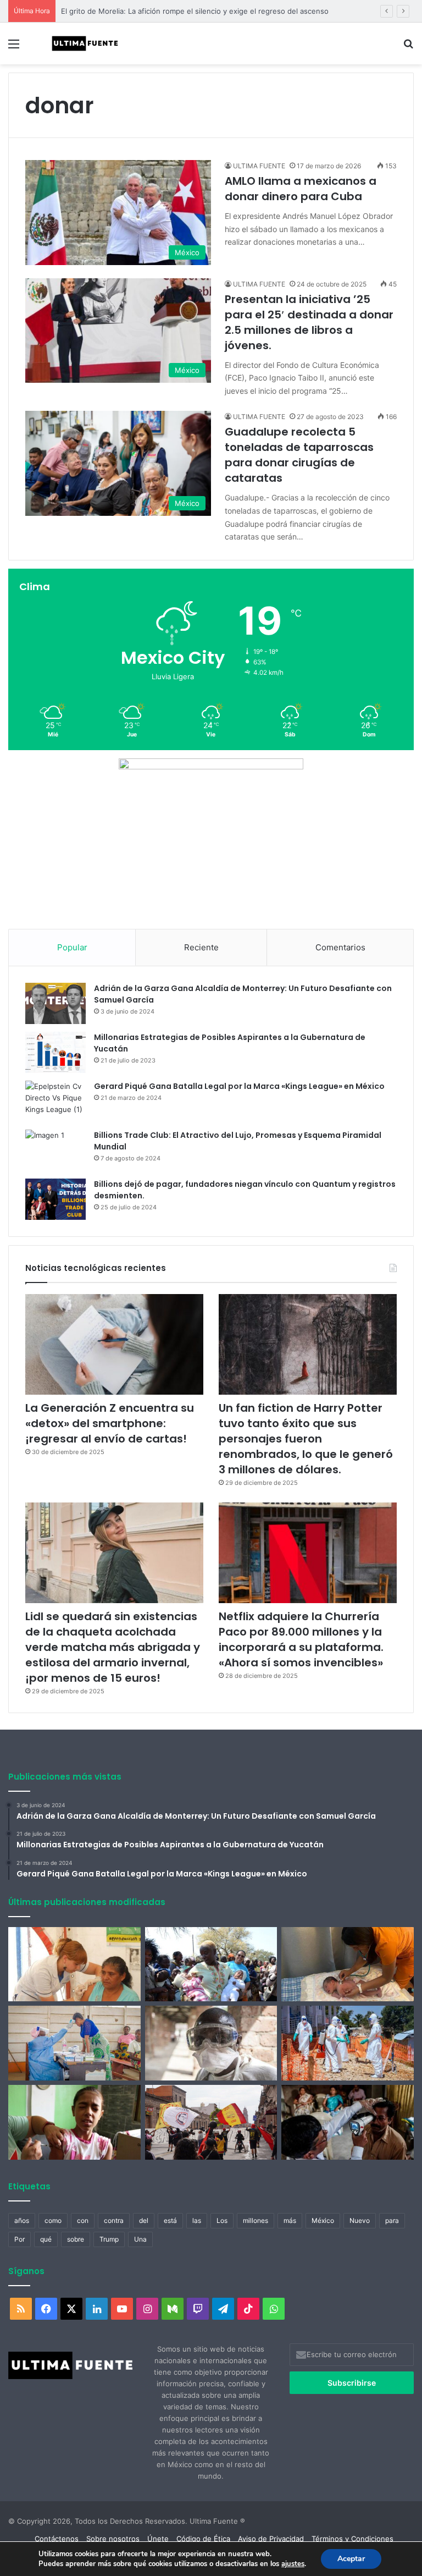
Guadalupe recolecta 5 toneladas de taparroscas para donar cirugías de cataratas (299, 455)
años (22, 2220)
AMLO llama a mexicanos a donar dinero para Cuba (301, 189)
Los (222, 2220)
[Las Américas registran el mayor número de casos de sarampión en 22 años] (74, 2122)
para (392, 2220)
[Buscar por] (408, 48)
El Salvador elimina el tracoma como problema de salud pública (168, 11)
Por (20, 2239)
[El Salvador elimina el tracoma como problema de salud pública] (348, 2122)
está (170, 2220)
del (144, 2220)
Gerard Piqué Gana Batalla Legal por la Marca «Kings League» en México (239, 1086)
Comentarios (340, 947)
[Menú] (14, 48)
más (290, 2220)
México (323, 2220)
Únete (158, 2539)
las (197, 2220)
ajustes (293, 2564)
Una (140, 2239)
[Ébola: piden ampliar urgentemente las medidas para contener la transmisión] (348, 2043)
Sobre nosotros (113, 2539)
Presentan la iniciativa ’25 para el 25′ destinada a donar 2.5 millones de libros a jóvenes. (309, 322)
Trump (109, 2239)
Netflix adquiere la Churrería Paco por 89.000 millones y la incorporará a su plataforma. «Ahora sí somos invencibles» (301, 1639)
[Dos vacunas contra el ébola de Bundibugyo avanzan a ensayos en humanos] (211, 2043)
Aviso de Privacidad (271, 2539)
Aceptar (351, 2559)
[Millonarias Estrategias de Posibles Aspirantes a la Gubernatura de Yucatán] (55, 1052)
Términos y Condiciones (352, 2539)
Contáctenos (57, 2539)
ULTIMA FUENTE (259, 166)
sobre (76, 2239)
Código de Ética (203, 2539)
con (83, 2220)
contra (114, 2220)
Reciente (201, 947)
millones (256, 2220)
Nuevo (360, 2220)
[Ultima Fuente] (86, 43)
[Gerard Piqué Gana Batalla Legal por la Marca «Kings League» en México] (55, 1101)
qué (46, 2239)
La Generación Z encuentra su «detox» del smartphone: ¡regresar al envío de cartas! (110, 1423)
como (53, 2220)
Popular (72, 947)
